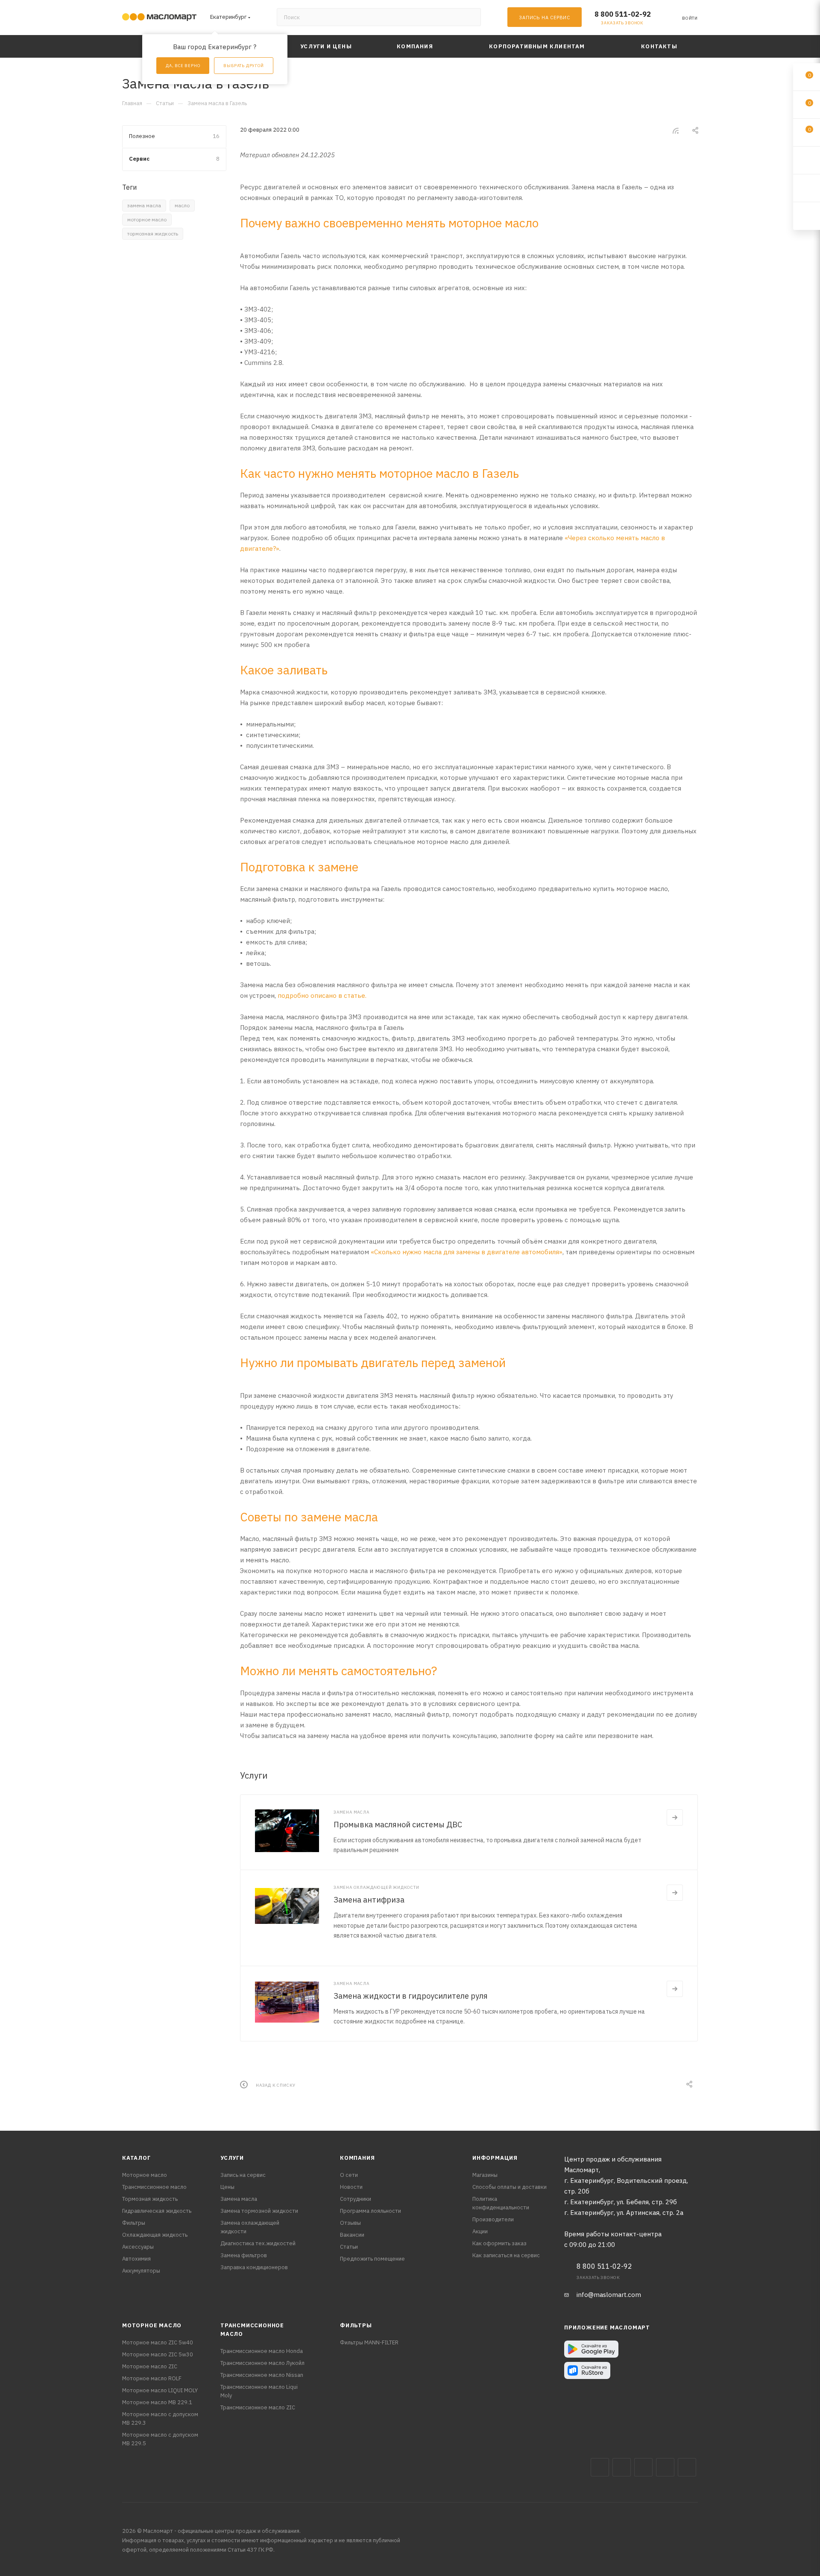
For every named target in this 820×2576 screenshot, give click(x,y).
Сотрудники (356, 2199)
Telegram (643, 2467)
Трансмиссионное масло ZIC (258, 2407)
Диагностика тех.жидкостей (258, 2243)
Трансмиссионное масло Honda (262, 2351)
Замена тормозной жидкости (259, 2211)
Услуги (232, 2158)
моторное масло (147, 219)
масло (182, 205)
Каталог (136, 2158)
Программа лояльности (370, 2211)
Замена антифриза (369, 1900)
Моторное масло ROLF (152, 2378)
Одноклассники (687, 2467)
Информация (495, 2158)
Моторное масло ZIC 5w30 (158, 2354)
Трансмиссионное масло (154, 2187)
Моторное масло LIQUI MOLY (160, 2390)
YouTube (665, 2467)
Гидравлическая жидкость (157, 2211)
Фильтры (134, 2223)
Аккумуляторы (141, 2271)
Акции (480, 2231)
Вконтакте (600, 2467)
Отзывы (350, 2223)
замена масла (144, 205)
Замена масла (239, 2199)
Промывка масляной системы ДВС (398, 1825)
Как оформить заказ (499, 2243)
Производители (493, 2219)
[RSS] (676, 131)
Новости (351, 2187)
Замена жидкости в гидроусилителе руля (411, 1996)
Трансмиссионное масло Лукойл (262, 2363)
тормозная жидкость (153, 234)
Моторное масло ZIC (150, 2366)
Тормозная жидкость (150, 2199)
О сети (349, 2175)
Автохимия (136, 2259)
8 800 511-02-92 (623, 14)
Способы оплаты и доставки (510, 2187)
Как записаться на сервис (506, 2255)
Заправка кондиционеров (254, 2267)
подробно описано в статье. (322, 995)
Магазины (485, 2175)
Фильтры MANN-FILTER (369, 2342)
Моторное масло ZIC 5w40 (158, 2342)
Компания (357, 2158)
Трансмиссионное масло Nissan (262, 2375)
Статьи (349, 2247)
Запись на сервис (243, 2175)
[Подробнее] (675, 1817)
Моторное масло (145, 2175)
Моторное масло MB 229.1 (157, 2402)
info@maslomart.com (609, 2295)
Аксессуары (138, 2247)
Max (622, 2467)
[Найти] (470, 17)
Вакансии (352, 2235)
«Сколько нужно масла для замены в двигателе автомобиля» (467, 1252)
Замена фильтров (244, 2255)
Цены (227, 2187)
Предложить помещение (372, 2259)
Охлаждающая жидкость (155, 2235)
